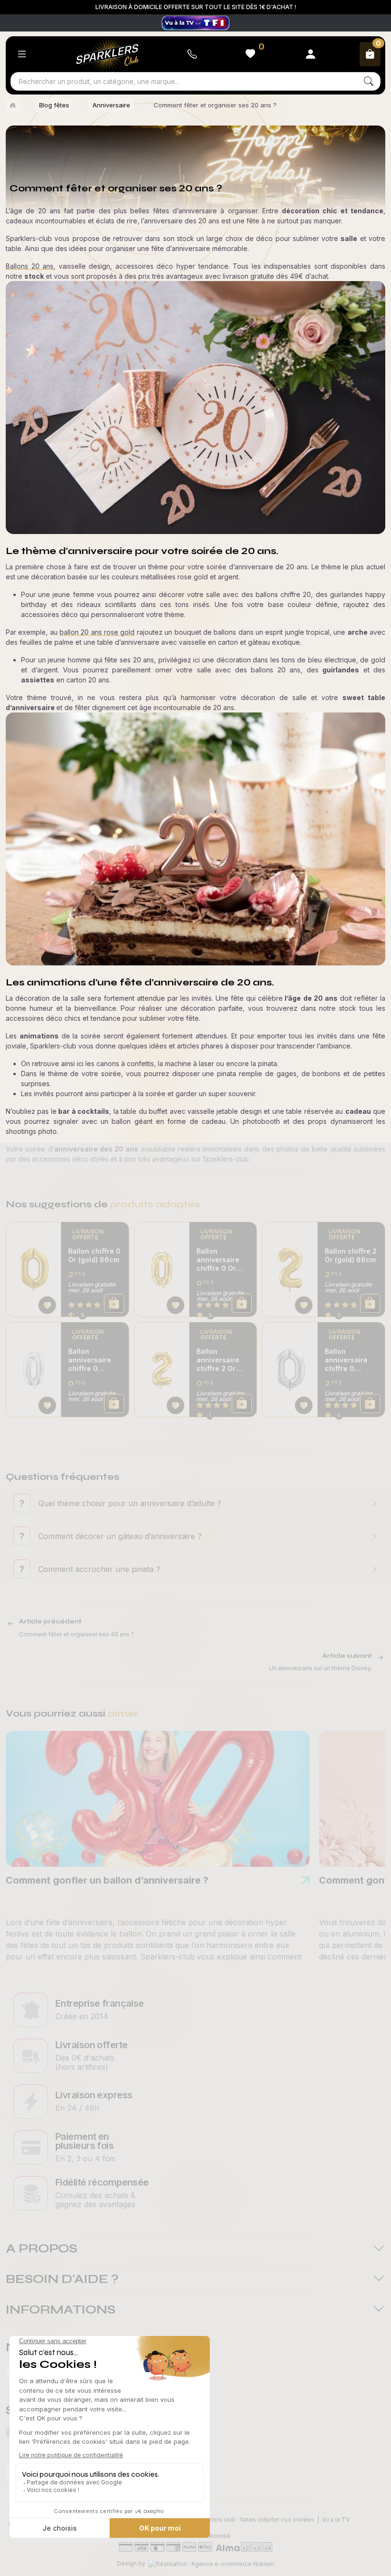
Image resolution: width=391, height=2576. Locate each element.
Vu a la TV (336, 2519)
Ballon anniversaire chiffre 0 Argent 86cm (347, 1360)
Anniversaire (111, 105)
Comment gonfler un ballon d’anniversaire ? (107, 1880)
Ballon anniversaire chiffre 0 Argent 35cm (90, 1360)
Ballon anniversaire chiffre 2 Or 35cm (218, 1360)
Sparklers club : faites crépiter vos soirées (255, 2519)
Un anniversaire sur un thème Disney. (320, 1668)
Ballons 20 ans (30, 266)
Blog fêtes (54, 105)
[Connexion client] (310, 54)
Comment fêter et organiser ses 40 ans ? (77, 1634)
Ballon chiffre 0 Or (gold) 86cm (94, 1255)
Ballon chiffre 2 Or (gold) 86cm (351, 1255)
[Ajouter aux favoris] (47, 1305)
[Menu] (22, 54)
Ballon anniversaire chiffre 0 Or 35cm (218, 1260)
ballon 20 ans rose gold (97, 632)
